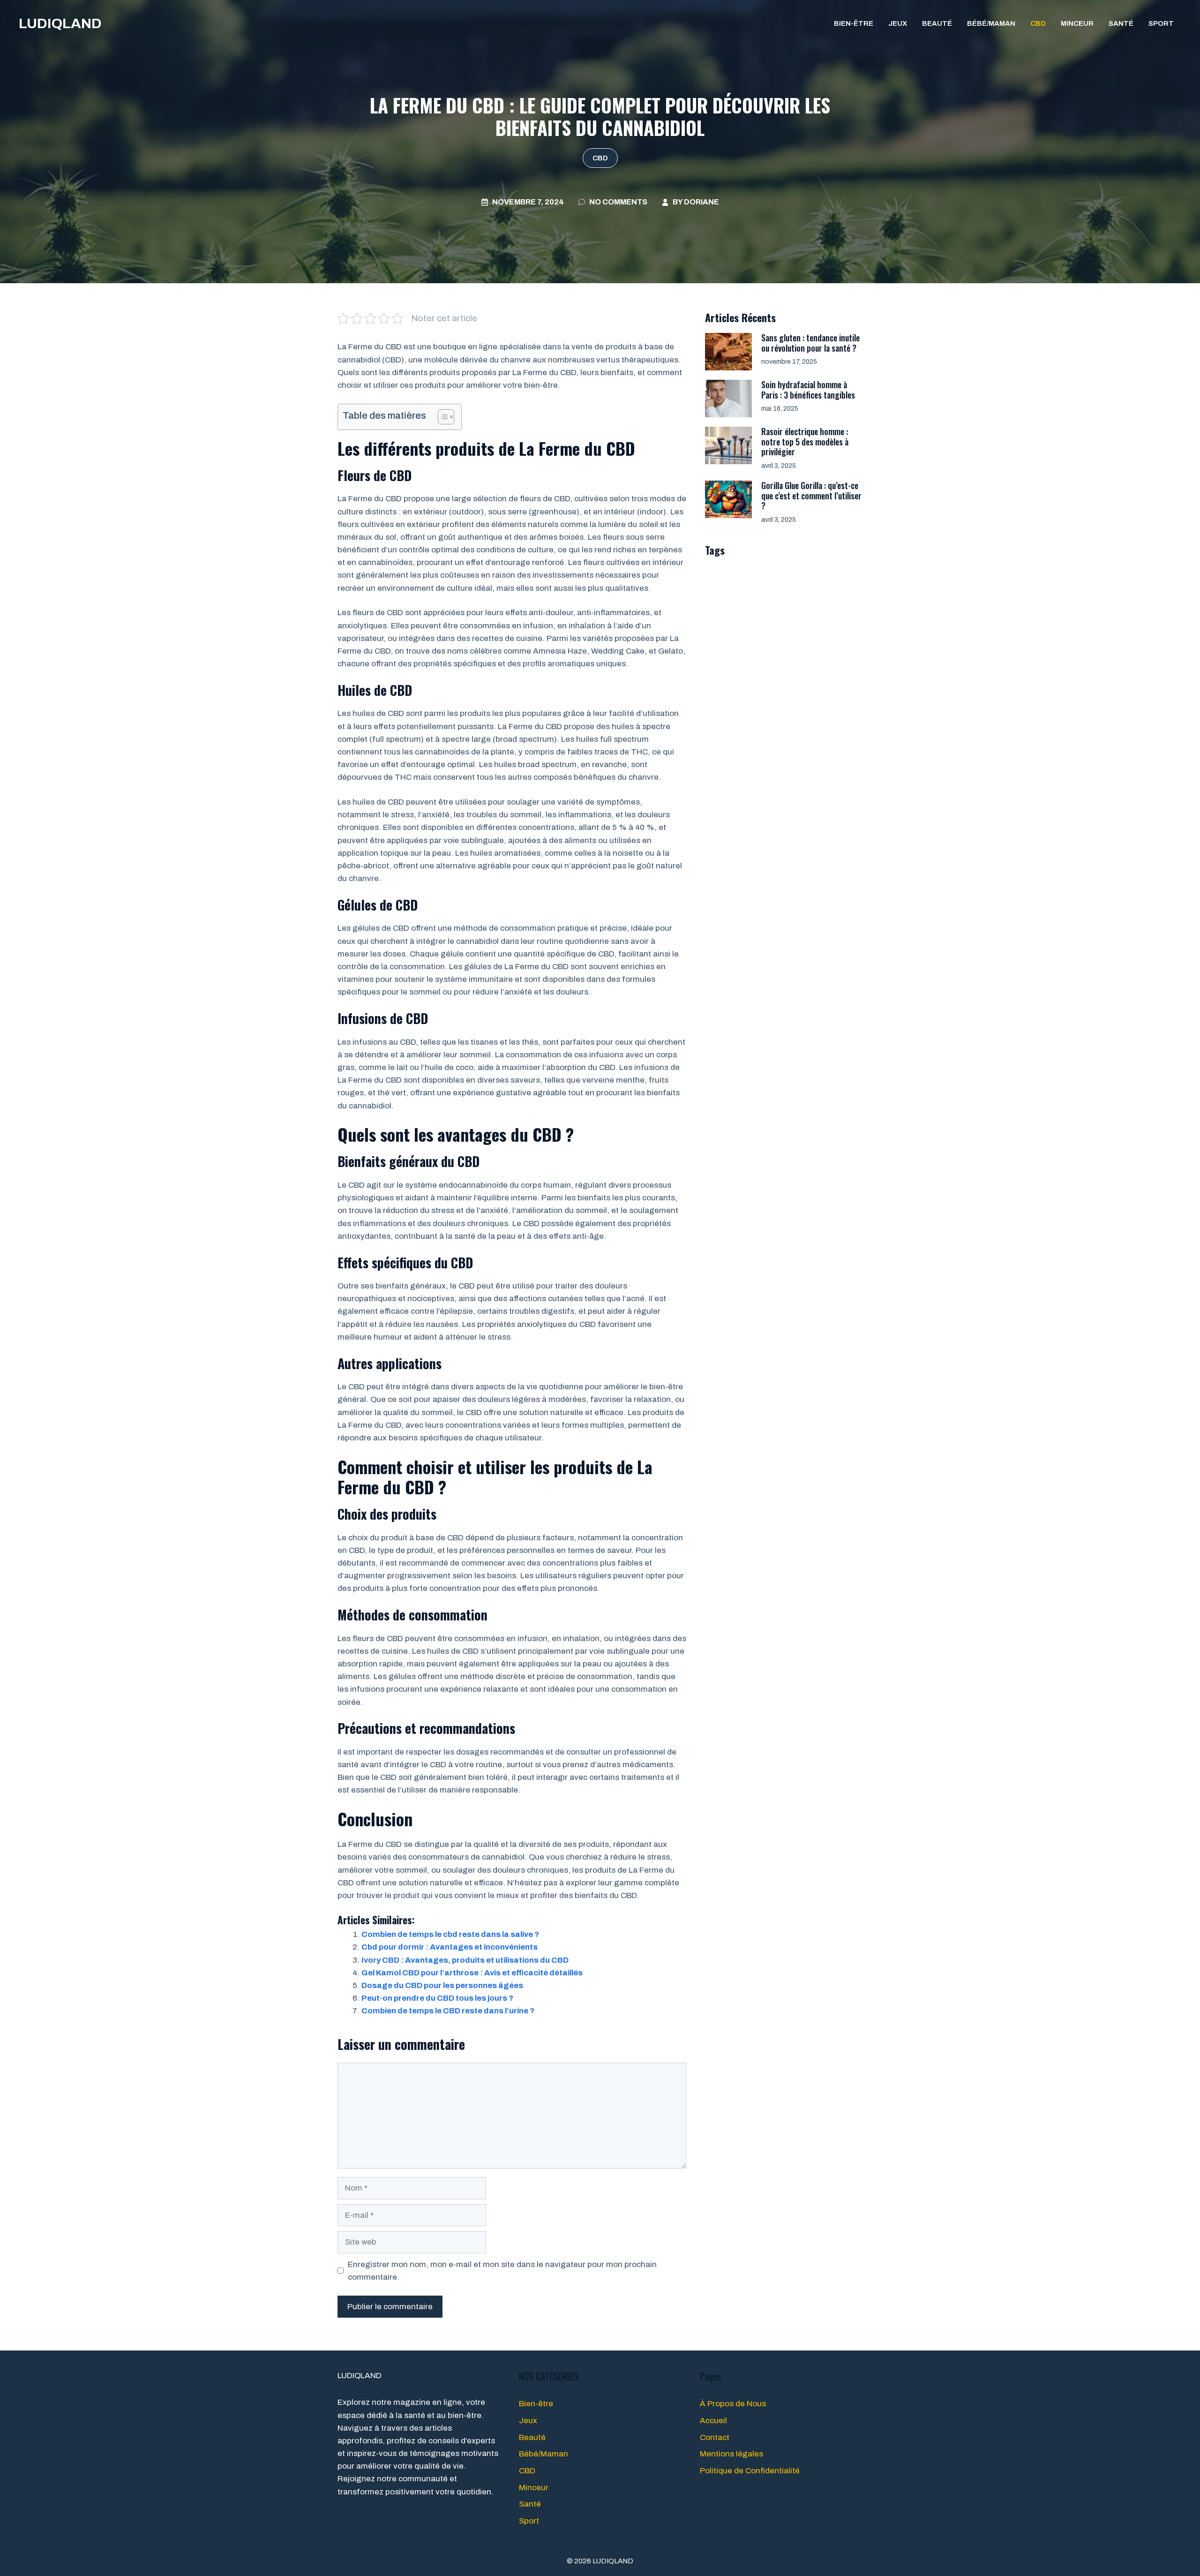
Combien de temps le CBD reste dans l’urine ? (448, 2011)
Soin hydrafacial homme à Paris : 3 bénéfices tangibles (808, 390)
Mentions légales (731, 2454)
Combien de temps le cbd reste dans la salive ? (450, 1934)
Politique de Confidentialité (750, 2471)
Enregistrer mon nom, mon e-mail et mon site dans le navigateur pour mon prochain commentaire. (502, 2271)
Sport (1161, 23)
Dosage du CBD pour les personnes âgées (442, 1985)
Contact (715, 2437)
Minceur (1077, 23)
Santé (1121, 23)
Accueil (713, 2421)
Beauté (937, 23)
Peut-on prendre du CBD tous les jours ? (437, 1998)
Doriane (701, 202)
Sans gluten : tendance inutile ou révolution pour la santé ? (810, 343)
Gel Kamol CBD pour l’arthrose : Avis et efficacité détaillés (472, 1973)
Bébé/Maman (991, 23)
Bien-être (854, 23)
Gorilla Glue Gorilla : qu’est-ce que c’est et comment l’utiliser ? (811, 495)
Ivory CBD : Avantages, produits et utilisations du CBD (465, 1960)
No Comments (618, 202)
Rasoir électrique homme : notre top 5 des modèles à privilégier (805, 441)
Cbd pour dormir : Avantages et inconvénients (450, 1947)
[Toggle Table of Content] (441, 417)
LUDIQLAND (60, 23)
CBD (1038, 23)
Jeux (898, 23)
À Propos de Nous (733, 2404)
